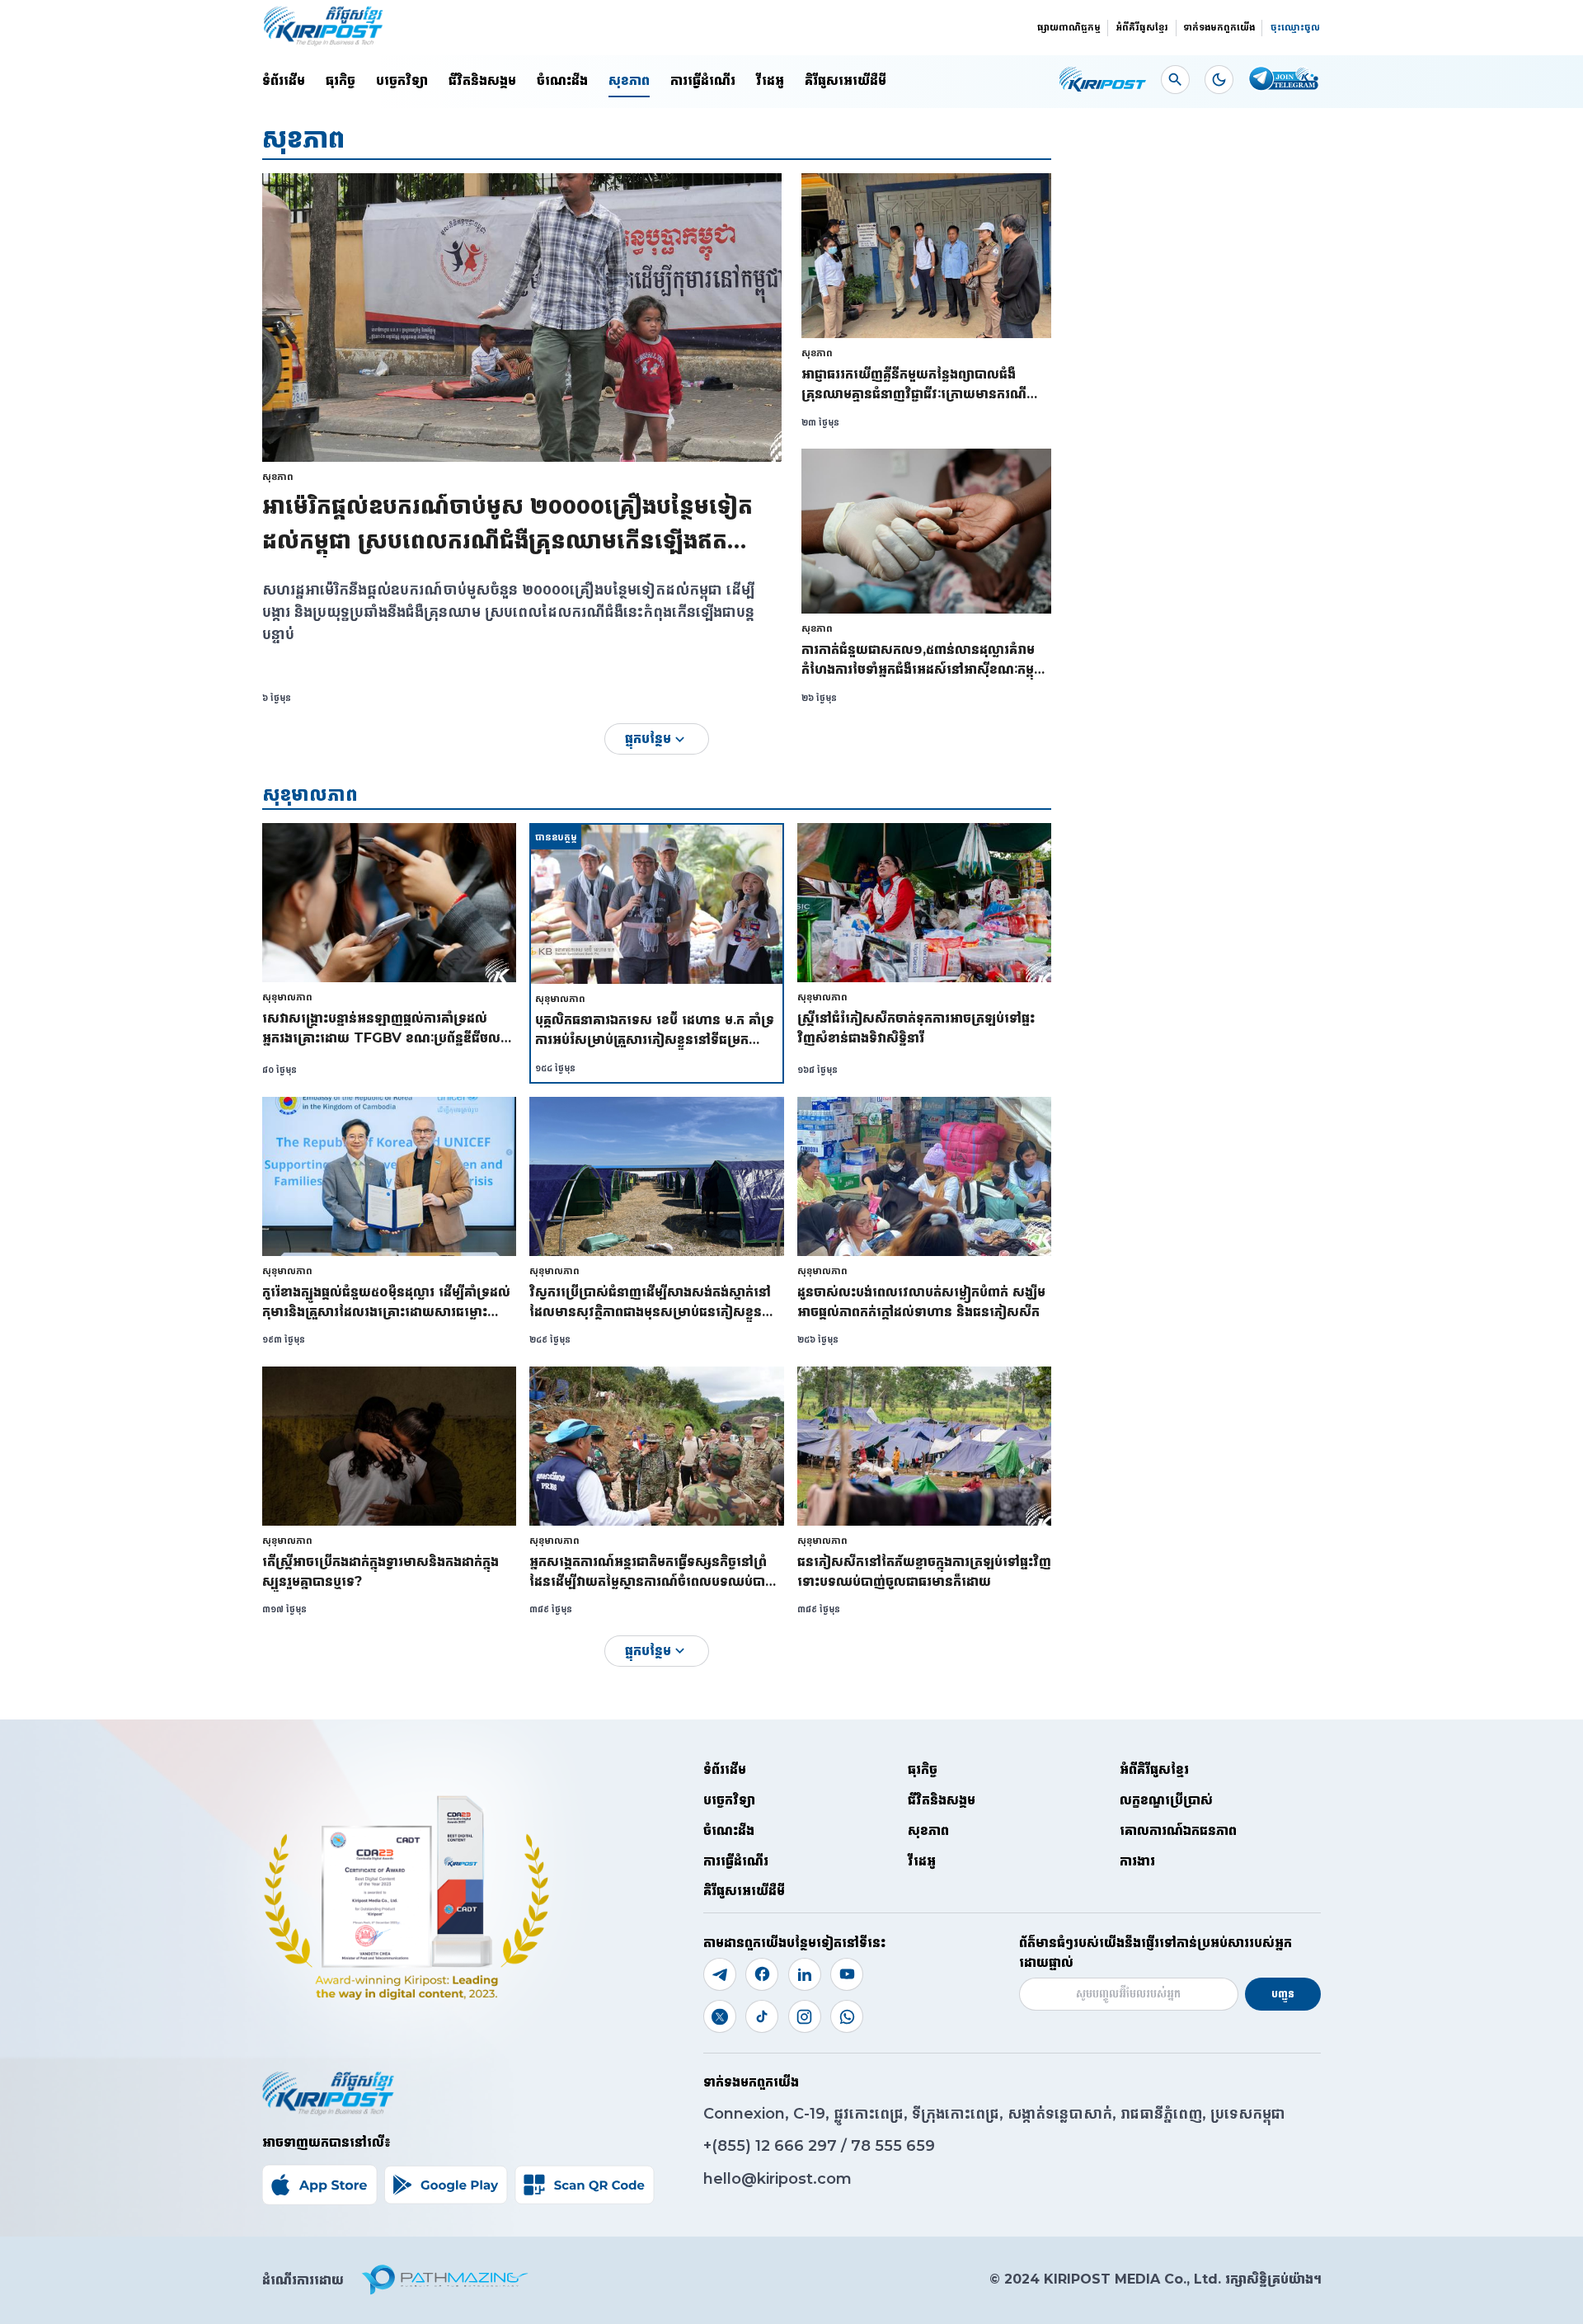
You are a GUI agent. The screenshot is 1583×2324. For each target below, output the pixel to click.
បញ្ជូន (1283, 1994)
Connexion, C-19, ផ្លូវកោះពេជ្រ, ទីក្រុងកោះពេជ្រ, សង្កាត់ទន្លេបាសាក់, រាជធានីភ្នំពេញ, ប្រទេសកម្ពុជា (994, 2114)
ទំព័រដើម (284, 80)
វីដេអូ (770, 80)
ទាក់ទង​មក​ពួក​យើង (1219, 27)
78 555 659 (893, 2146)
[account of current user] (1175, 80)
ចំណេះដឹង (562, 80)
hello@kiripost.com (777, 2179)
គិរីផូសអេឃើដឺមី (846, 80)
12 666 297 (798, 2146)
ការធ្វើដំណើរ (703, 80)
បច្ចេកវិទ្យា (402, 80)
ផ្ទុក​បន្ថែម (648, 739)
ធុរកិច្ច (341, 80)
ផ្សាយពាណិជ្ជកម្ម (1069, 27)
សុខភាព (629, 80)
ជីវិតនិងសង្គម (482, 80)
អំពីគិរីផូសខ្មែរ (1142, 27)
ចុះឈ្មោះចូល (1295, 27)
